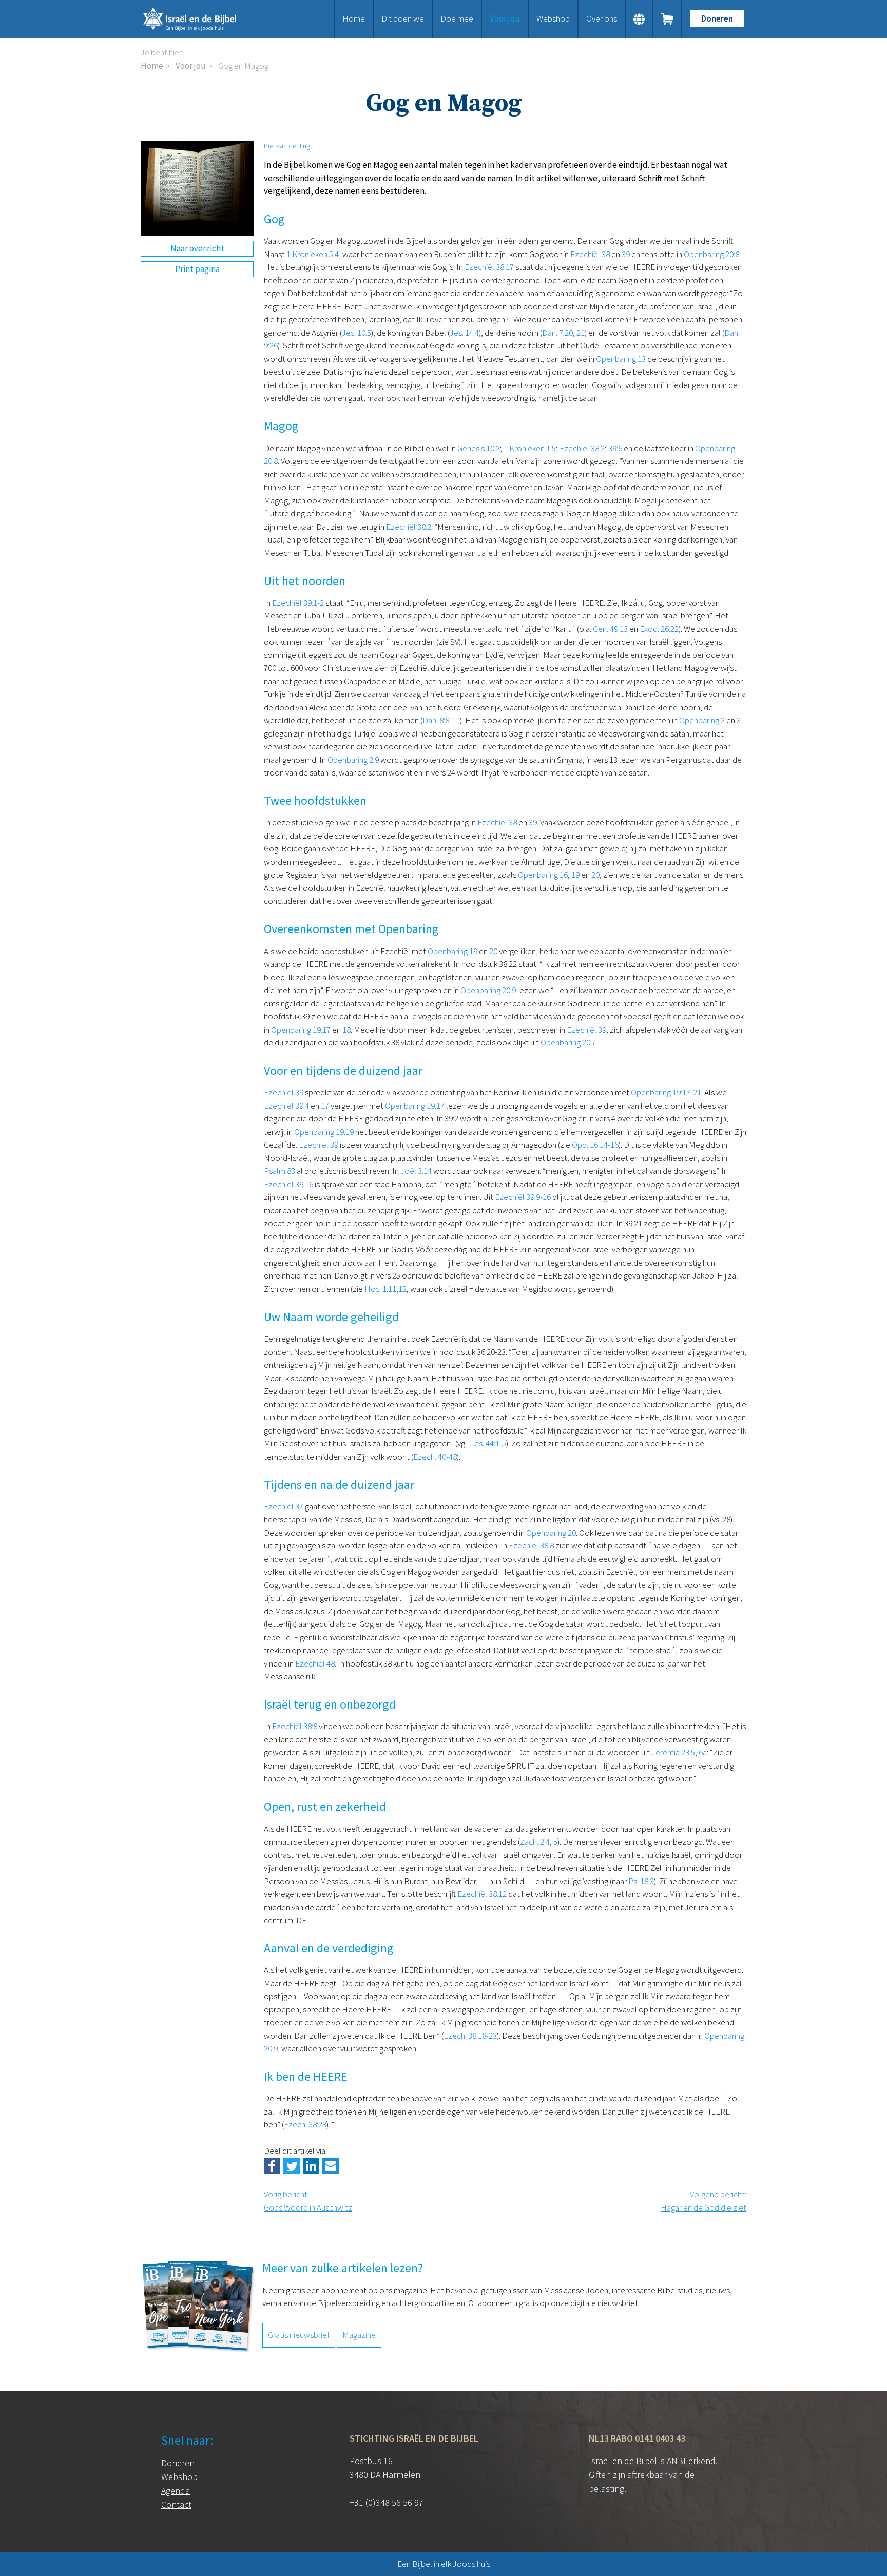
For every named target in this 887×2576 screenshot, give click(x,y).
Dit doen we (403, 18)
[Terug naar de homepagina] (202, 19)
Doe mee (457, 18)
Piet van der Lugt (288, 146)
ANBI (676, 2461)
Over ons (602, 18)
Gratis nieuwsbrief (299, 2335)
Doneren (717, 18)
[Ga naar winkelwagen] (668, 19)
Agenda (176, 2491)
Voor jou (505, 18)
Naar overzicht (197, 248)
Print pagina (197, 269)
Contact (176, 2504)
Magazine (359, 2335)
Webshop (553, 18)
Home (354, 18)
